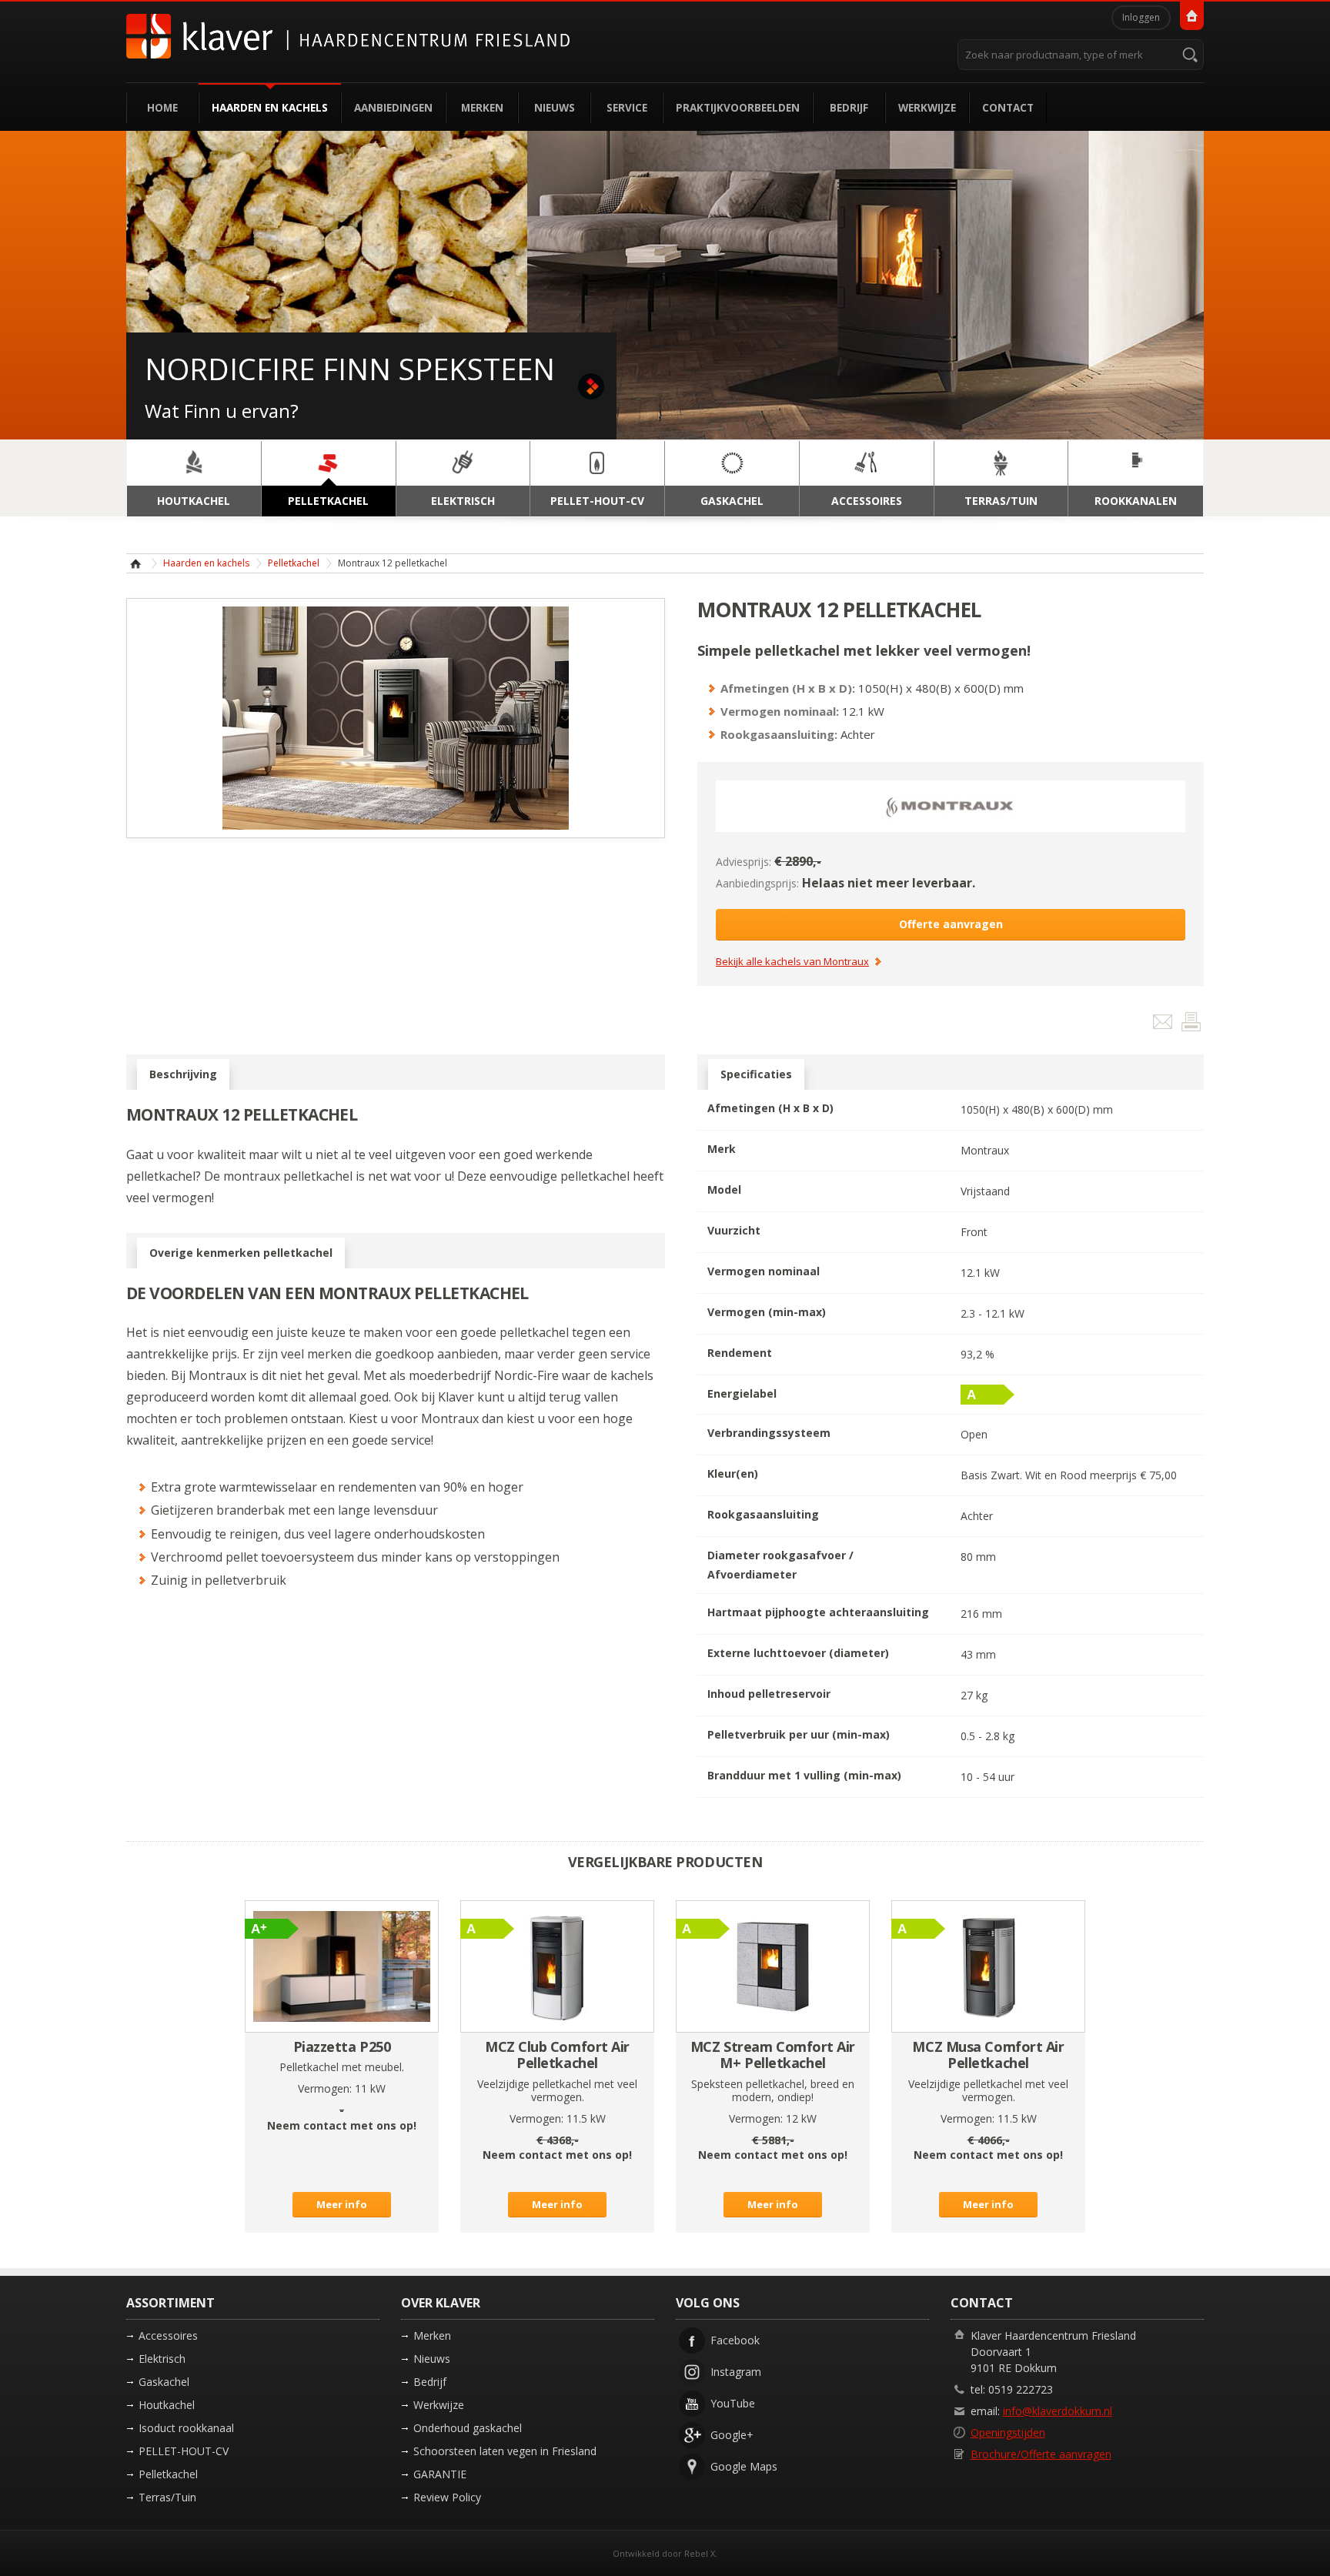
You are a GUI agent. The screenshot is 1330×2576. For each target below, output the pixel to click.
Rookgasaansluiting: (779, 734)
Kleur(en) (733, 1473)
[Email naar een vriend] (1164, 1025)
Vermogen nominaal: (780, 711)
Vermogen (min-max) (767, 1312)
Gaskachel (164, 2382)
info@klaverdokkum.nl (1058, 2411)
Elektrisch (162, 2359)
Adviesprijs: (744, 862)
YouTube (733, 2403)
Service (627, 107)
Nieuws (555, 107)
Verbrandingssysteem (769, 1433)
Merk (722, 1149)
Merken (482, 107)
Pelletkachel (294, 563)
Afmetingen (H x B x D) (770, 1108)
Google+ (732, 2435)
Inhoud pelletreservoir (769, 1694)
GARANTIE (440, 2474)
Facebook (735, 2340)
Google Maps (744, 2466)
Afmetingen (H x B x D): (788, 688)
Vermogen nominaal (764, 1271)
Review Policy (447, 2497)
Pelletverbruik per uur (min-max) (799, 1734)
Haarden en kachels (270, 107)
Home (162, 107)
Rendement (740, 1353)
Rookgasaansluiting (763, 1514)
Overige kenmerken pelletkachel (241, 1253)
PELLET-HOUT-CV (184, 2451)
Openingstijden (1008, 2432)
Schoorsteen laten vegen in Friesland (505, 2451)
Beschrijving (183, 1074)
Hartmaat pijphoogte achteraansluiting (818, 1612)
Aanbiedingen (393, 107)
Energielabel (742, 1393)
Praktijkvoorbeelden (738, 107)
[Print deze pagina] (1191, 1025)
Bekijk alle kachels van (792, 962)
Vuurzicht (734, 1230)
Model (724, 1189)
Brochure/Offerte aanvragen (1041, 2454)
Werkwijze (927, 107)
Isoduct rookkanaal (186, 2428)
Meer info (342, 2204)
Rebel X (700, 2553)
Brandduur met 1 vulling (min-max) (804, 1775)
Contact (1008, 107)
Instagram (736, 2372)
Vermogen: (325, 2088)
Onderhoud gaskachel (468, 2428)
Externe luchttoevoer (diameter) (798, 1653)
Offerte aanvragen (951, 924)
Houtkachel (167, 2405)
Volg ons (708, 2303)
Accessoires (168, 2335)
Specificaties (756, 1074)
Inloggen (1141, 17)
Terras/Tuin (167, 2497)
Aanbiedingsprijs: (757, 883)
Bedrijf (849, 107)
